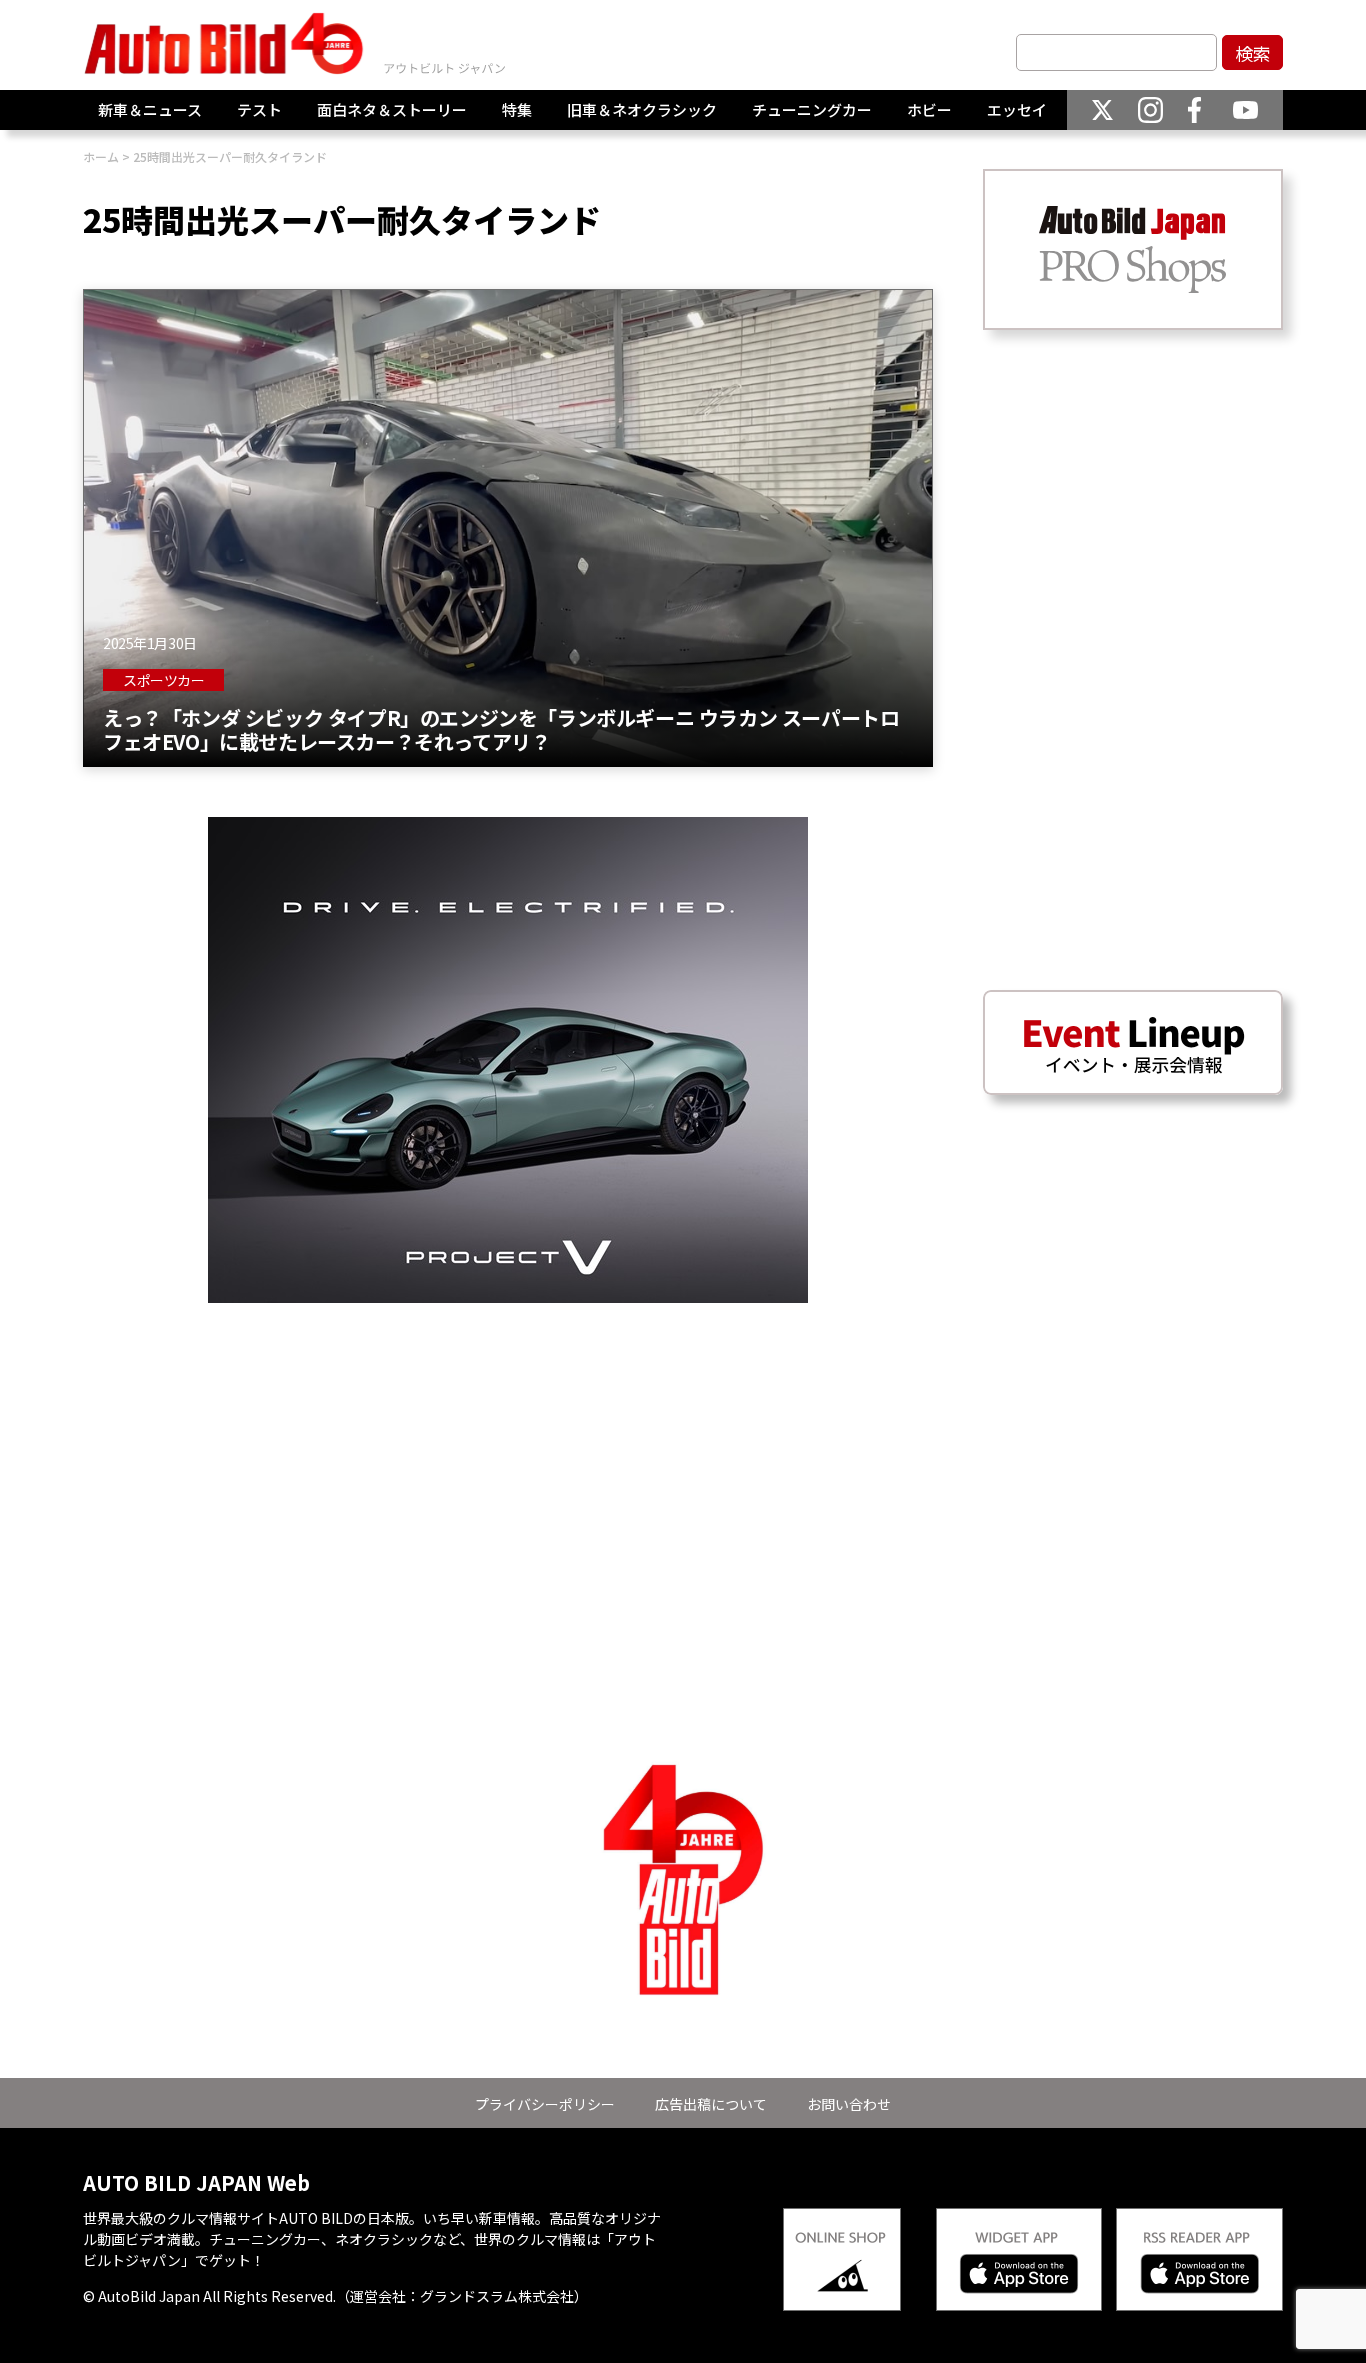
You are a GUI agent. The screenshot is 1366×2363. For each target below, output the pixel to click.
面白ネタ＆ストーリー (392, 109)
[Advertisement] (508, 1443)
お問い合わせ (849, 2104)
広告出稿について (711, 2104)
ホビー (929, 109)
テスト (259, 109)
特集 (517, 109)
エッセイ (1017, 109)
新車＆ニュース (150, 109)
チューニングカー (812, 109)
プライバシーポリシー (545, 2104)
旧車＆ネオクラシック (642, 109)
